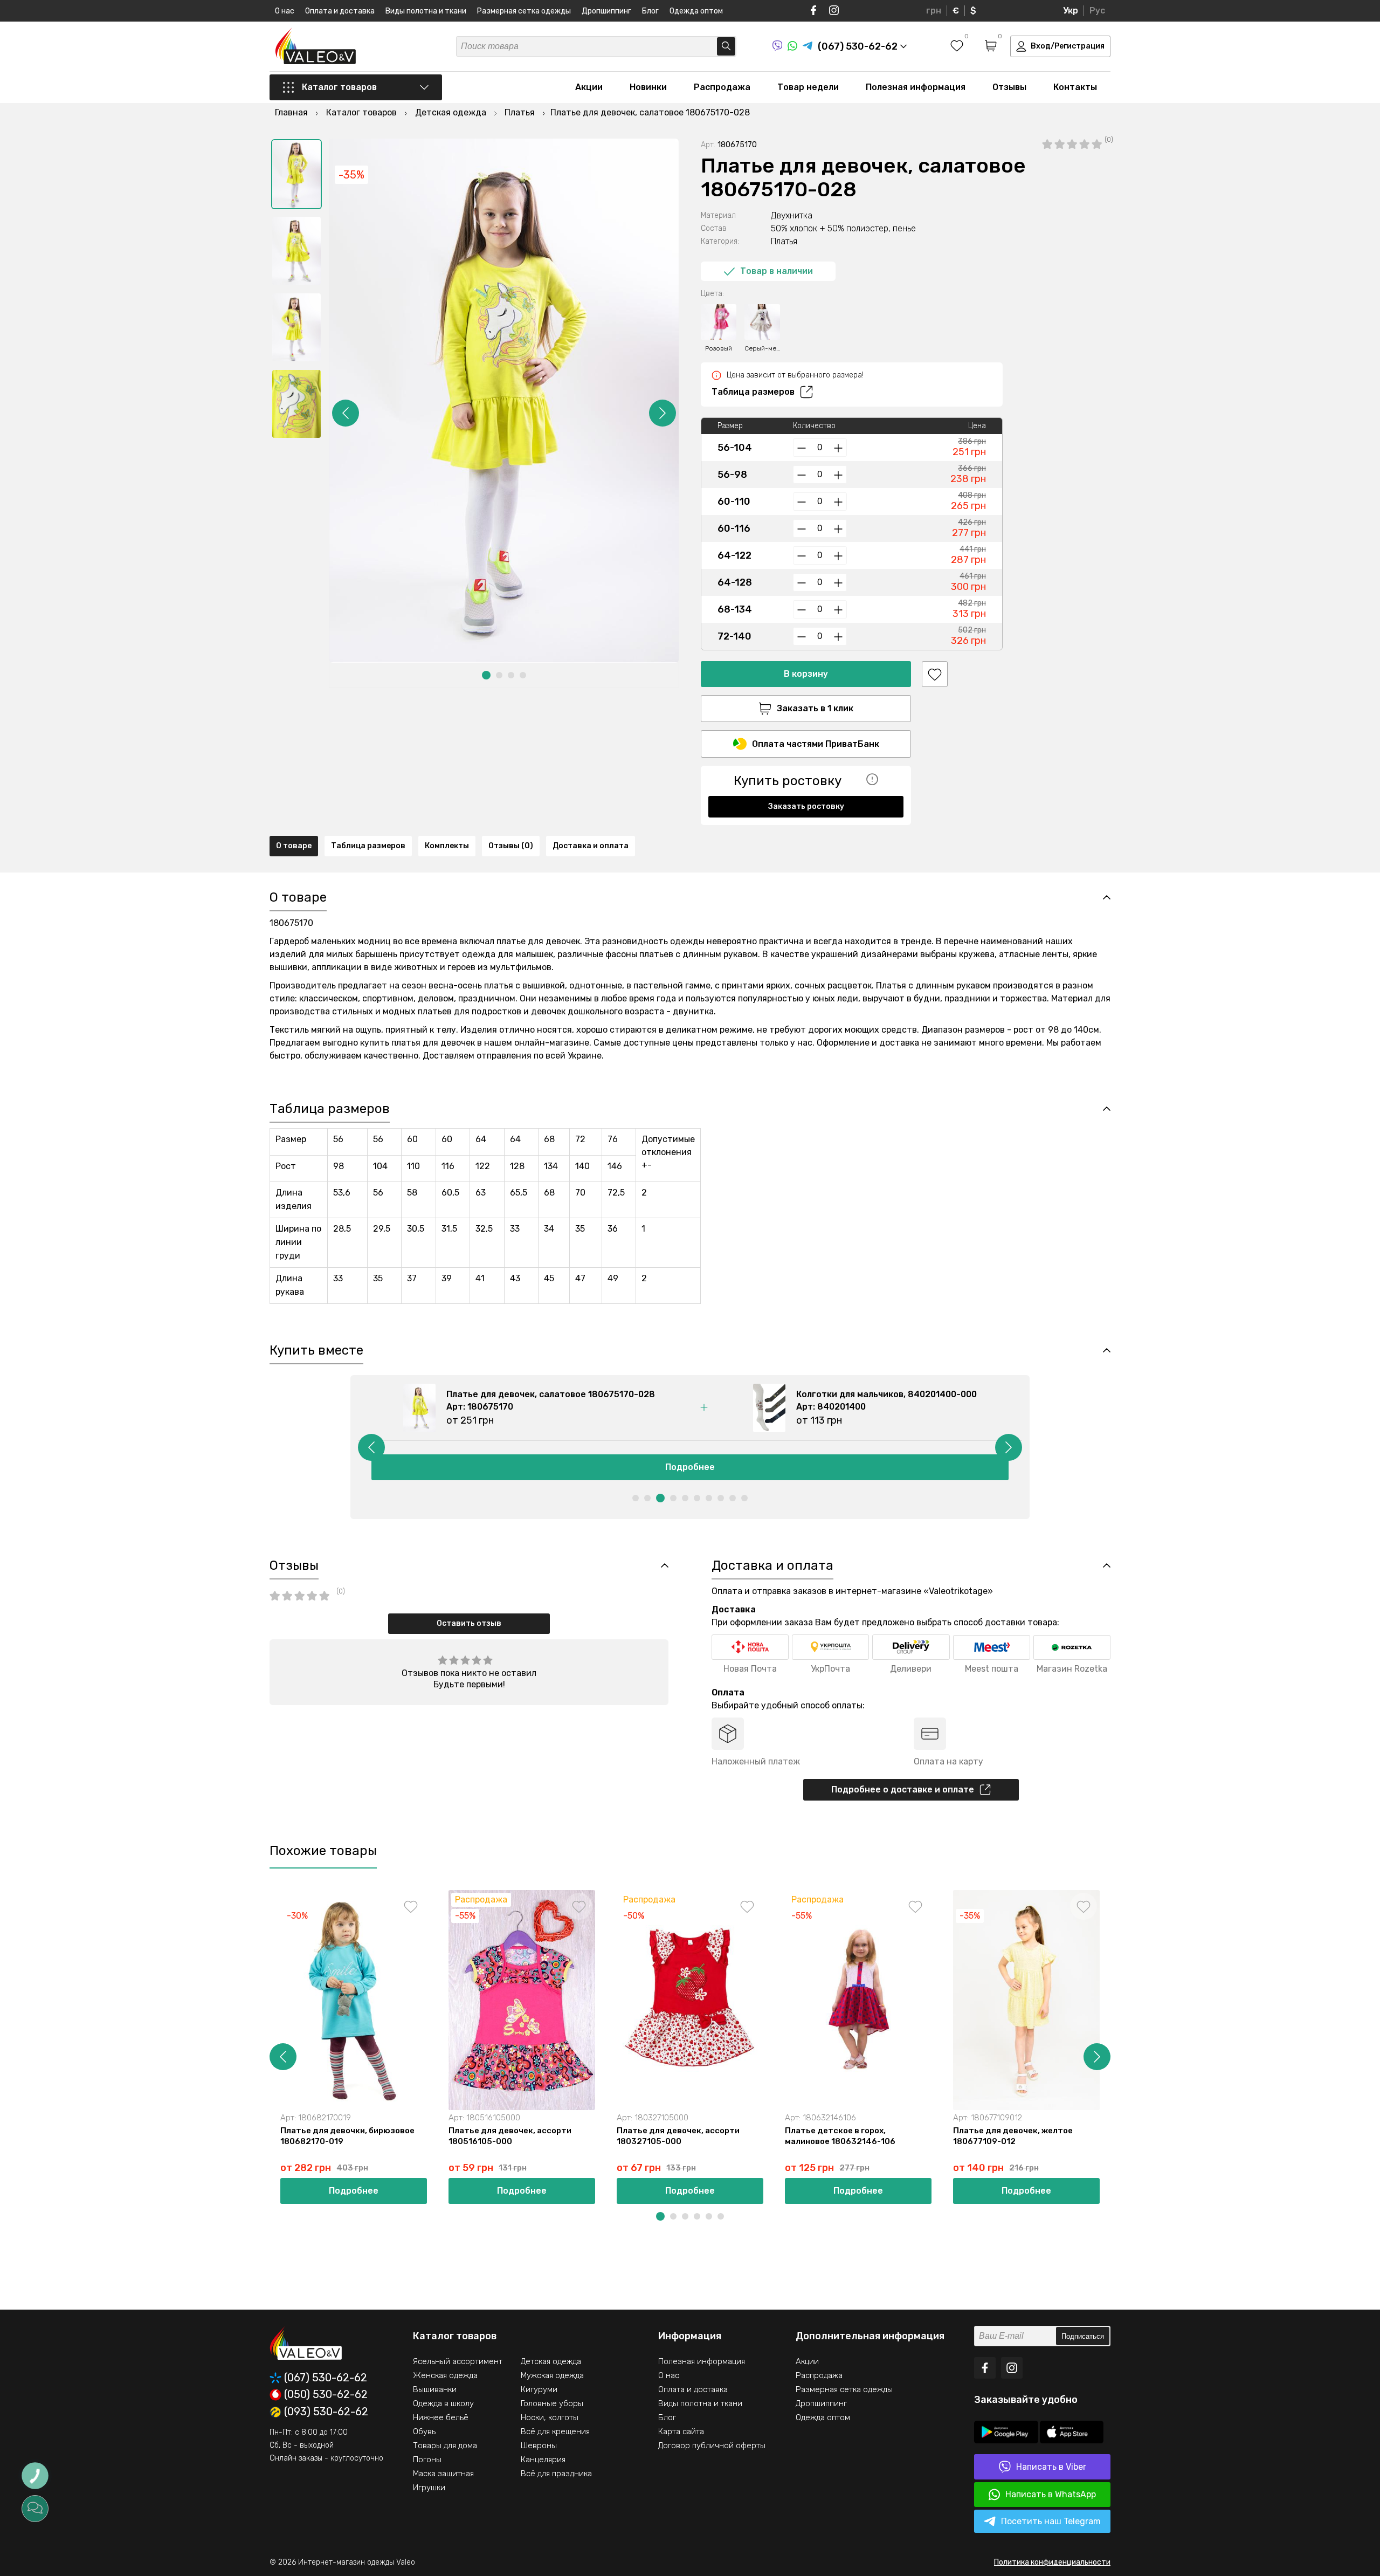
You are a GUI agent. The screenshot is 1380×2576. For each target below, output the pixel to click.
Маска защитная (443, 2474)
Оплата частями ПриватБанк (816, 744)
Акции (589, 87)
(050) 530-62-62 (326, 2395)
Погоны (427, 2460)
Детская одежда (551, 2361)
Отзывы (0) (511, 846)
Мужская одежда (552, 2375)
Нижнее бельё (441, 2417)
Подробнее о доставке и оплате (903, 1790)
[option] (296, 174)
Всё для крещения (555, 2431)
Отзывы (1009, 87)
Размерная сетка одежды (524, 11)
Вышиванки (435, 2389)
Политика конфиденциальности (1052, 2562)
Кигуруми (539, 2389)
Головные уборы (552, 2403)
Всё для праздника (556, 2474)
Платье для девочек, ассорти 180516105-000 (510, 2136)
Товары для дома (445, 2446)
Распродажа (722, 87)
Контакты (1075, 87)
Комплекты (447, 846)
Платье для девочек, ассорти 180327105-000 (678, 2136)
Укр (1071, 11)
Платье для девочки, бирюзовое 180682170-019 (347, 2136)
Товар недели (808, 87)
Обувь (424, 2431)
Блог (650, 11)
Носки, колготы (550, 2417)
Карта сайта (681, 2431)
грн (934, 11)
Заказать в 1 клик (815, 708)
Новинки (648, 87)
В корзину (806, 674)
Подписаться (1083, 2336)
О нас (285, 11)
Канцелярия (543, 2460)
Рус (1097, 11)
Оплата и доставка (340, 11)
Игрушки (429, 2488)
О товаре (294, 846)
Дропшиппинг (606, 11)
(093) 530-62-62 (326, 2412)
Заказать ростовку (806, 806)
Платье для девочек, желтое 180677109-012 (1013, 2136)
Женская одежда (445, 2375)
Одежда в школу (443, 2403)
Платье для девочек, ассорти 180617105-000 (1183, 2136)
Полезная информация (916, 87)
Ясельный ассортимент (458, 2361)
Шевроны (539, 2446)
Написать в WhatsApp (1051, 2494)
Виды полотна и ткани (426, 11)
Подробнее (690, 1467)
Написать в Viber (1051, 2467)
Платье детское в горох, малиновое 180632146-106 (840, 2136)
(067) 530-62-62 (326, 2378)
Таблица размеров (753, 392)
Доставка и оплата (591, 846)
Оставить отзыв (469, 1623)
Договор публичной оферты (712, 2446)
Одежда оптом (696, 11)
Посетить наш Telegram (1051, 2521)
